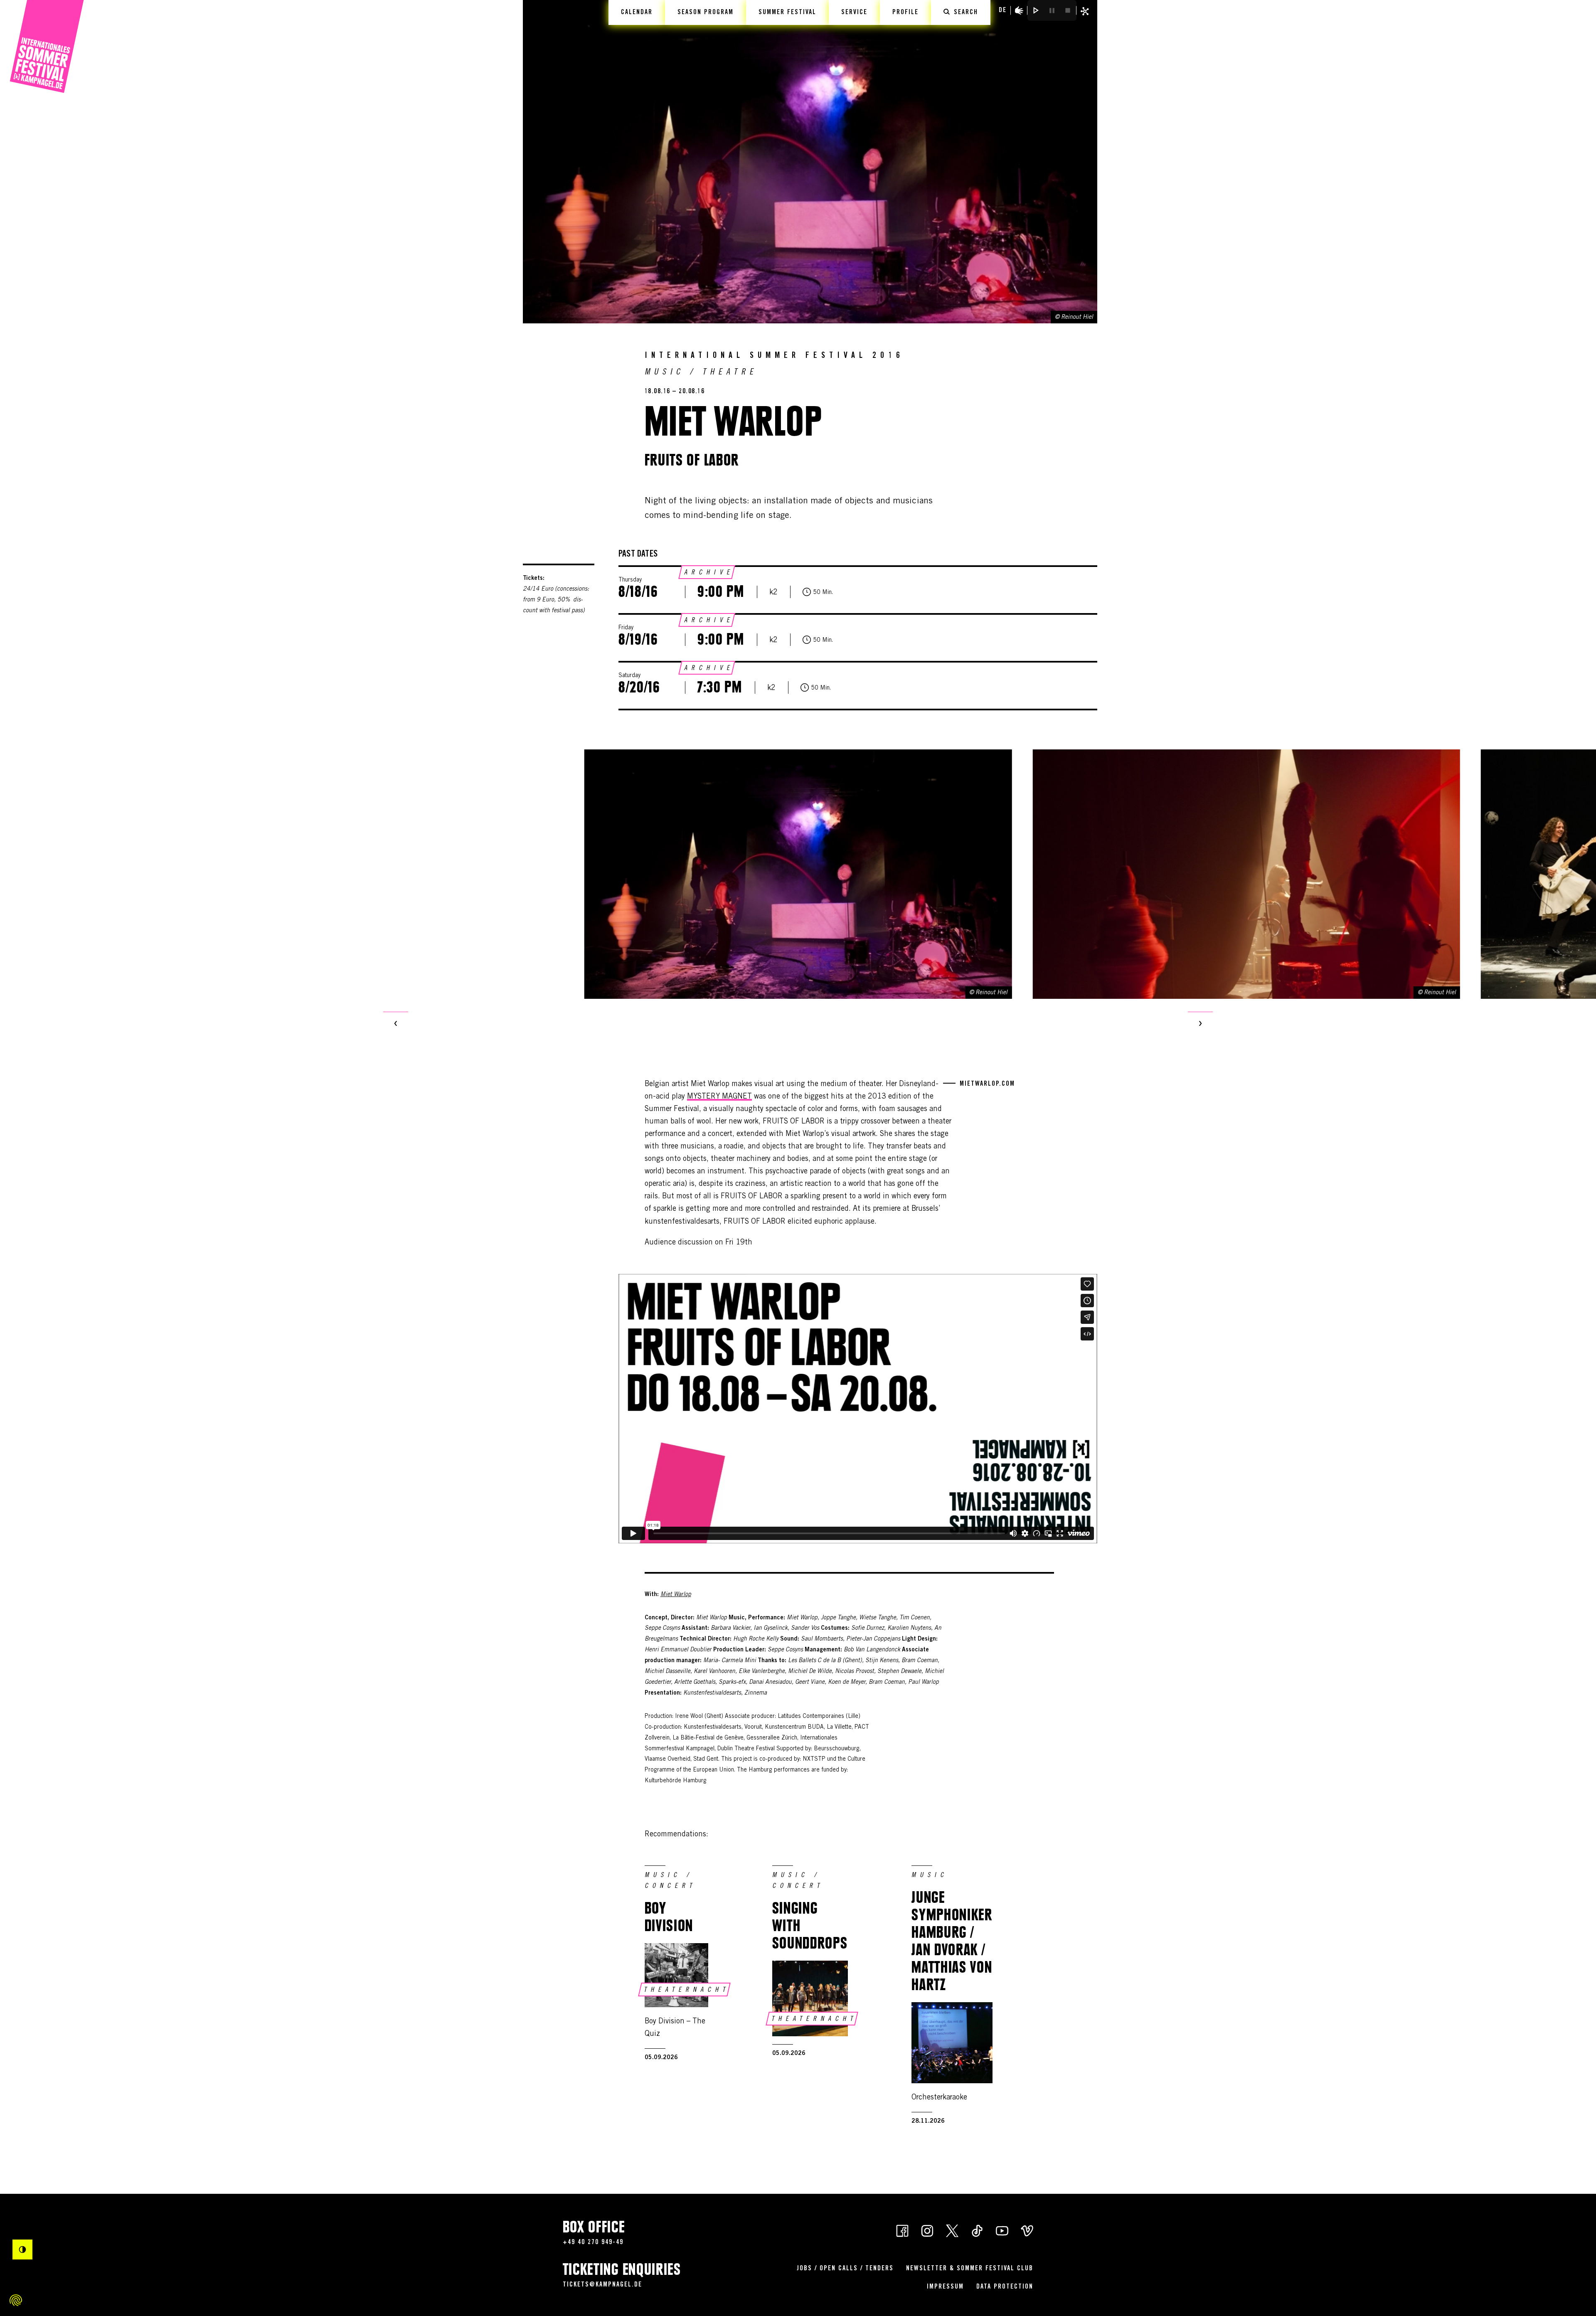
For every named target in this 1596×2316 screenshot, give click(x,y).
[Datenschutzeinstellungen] (16, 2300)
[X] (952, 2230)
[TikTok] (977, 2230)
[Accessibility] (1019, 10)
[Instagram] (927, 2230)
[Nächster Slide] (1200, 1024)
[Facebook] (902, 2230)
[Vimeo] (1027, 2230)
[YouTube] (1002, 2230)
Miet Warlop (676, 1595)
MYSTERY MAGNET (719, 1097)
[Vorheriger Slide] (396, 1024)
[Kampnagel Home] (47, 47)
